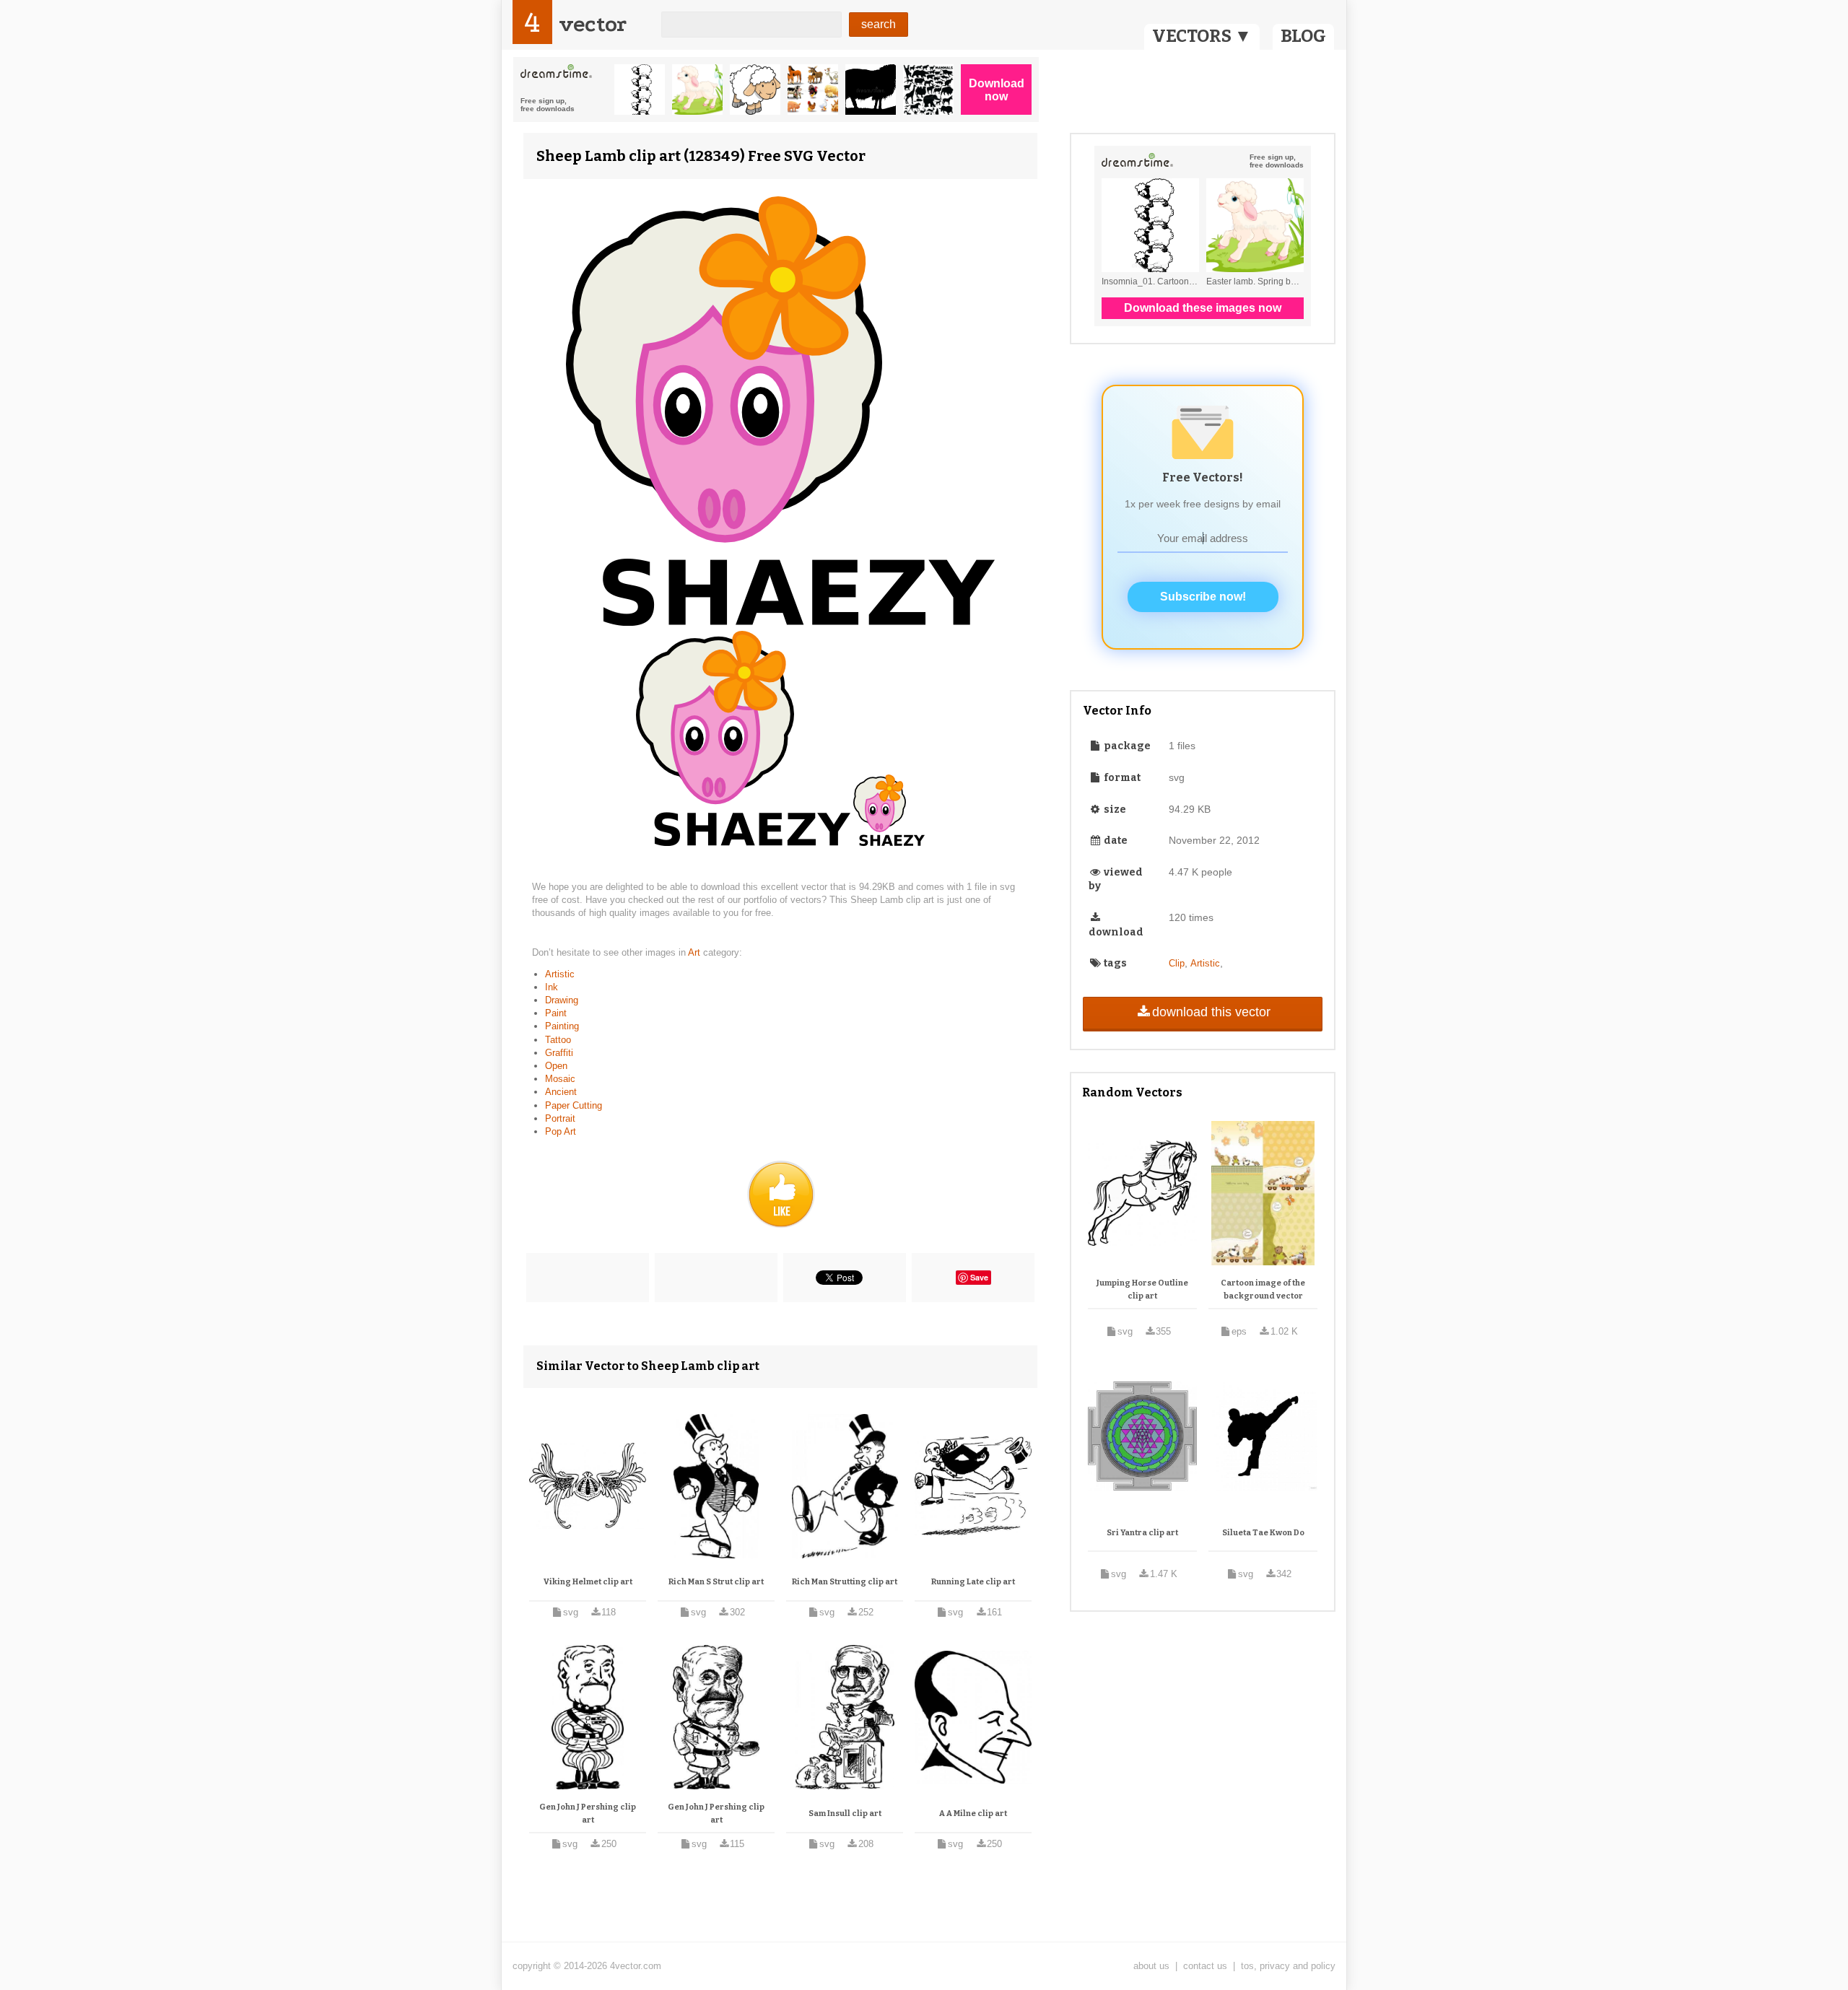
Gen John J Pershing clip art (588, 1814)
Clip (1177, 963)
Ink (552, 987)
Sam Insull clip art (845, 1814)
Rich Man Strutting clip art (845, 1582)
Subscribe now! (1203, 597)
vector (593, 24)
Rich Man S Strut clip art (716, 1582)
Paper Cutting (574, 1105)
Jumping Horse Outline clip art (1142, 1289)
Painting (562, 1026)
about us (1151, 1966)
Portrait (560, 1118)
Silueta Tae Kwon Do (1263, 1533)
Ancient (561, 1092)
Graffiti (559, 1053)
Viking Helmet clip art (588, 1582)
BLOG (1303, 36)
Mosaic (560, 1079)
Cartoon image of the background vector (1263, 1289)
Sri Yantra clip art (1142, 1533)
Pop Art (561, 1131)
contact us (1205, 1966)
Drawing (562, 1000)
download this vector (1211, 1012)
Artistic (560, 974)
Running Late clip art (973, 1582)
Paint (556, 1013)
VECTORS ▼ (1202, 36)
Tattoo (558, 1040)
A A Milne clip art (973, 1814)
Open (556, 1066)
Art (696, 952)
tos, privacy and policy (1288, 1966)
